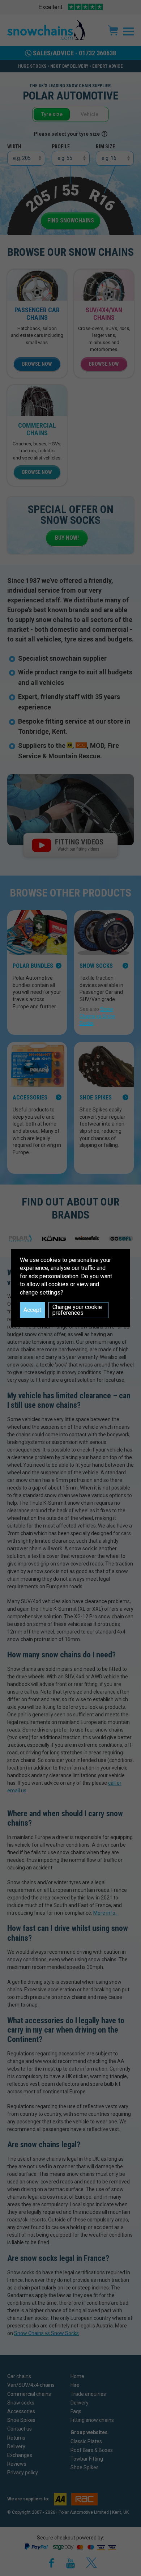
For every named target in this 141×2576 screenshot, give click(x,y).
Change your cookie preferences (77, 1310)
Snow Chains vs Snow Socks (97, 1016)
